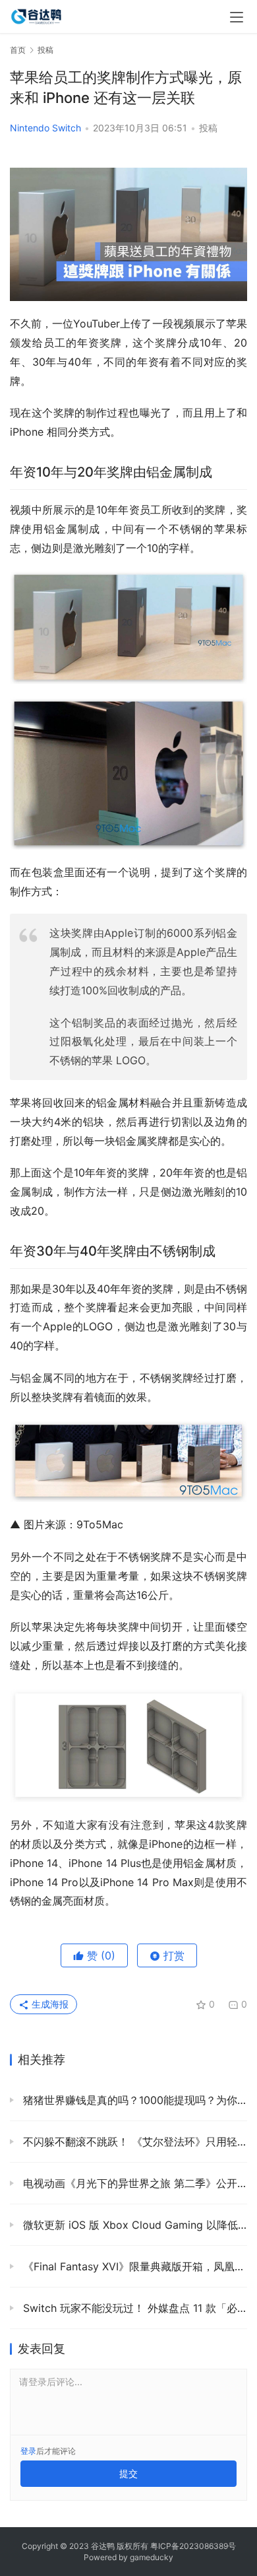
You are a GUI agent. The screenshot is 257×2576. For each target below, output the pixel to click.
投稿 (208, 128)
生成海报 (49, 2004)
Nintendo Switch (45, 128)
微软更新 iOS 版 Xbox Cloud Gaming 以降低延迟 (133, 2225)
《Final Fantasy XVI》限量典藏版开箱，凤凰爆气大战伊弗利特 (133, 2266)
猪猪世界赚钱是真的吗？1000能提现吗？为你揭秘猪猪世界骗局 (133, 2100)
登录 (28, 2451)
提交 (128, 2473)
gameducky (152, 2557)
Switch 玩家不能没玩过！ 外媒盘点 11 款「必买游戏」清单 (133, 2308)
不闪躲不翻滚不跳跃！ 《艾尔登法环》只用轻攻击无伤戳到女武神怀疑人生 (133, 2142)
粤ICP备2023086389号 (193, 2546)
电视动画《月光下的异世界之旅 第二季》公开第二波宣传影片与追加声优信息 (133, 2183)
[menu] (237, 17)
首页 (18, 50)
